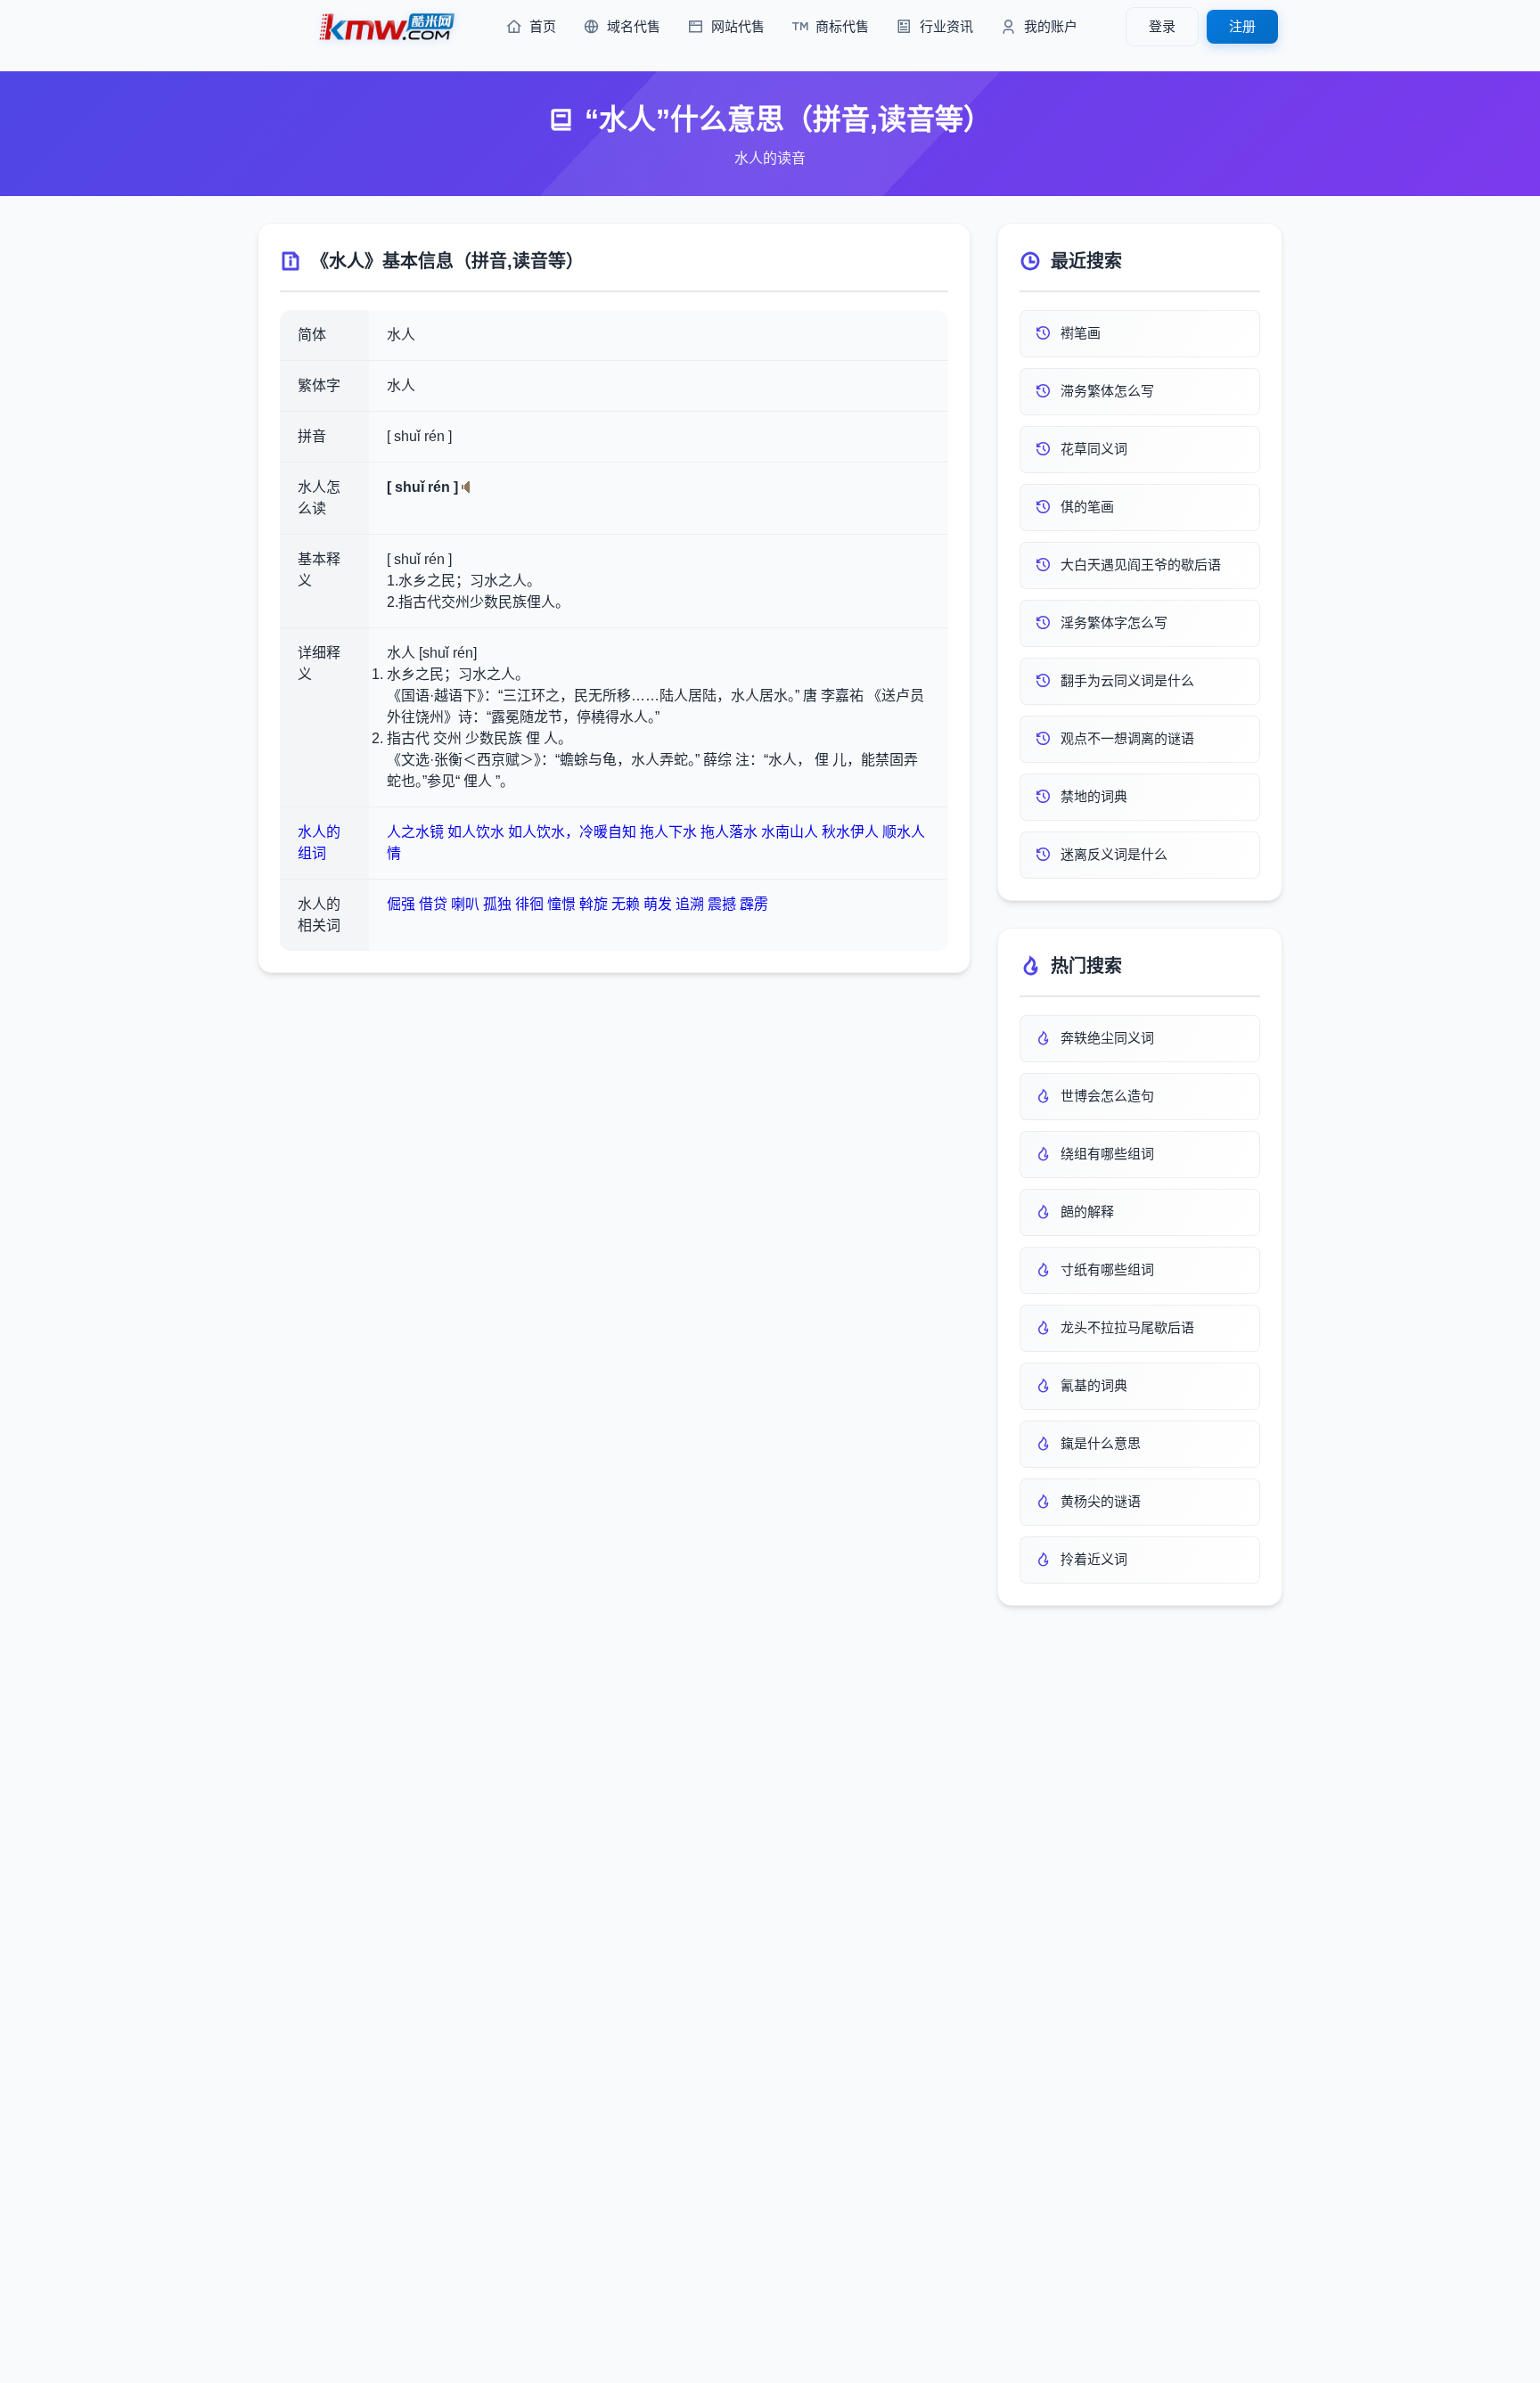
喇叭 (465, 904)
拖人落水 (729, 832)
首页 (543, 26)
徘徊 (529, 904)
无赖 (626, 904)
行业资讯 (946, 26)
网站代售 (738, 26)
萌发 (658, 904)
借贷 (433, 904)
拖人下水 (668, 832)
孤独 (497, 904)
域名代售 (634, 26)
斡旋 (594, 904)
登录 (1162, 26)
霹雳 (754, 904)
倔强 (401, 904)
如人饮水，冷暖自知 (572, 832)
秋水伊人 (850, 832)
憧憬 (561, 904)
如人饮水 (476, 832)
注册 (1242, 26)
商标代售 (842, 26)
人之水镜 (415, 832)
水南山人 (790, 832)
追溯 (690, 904)
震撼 (722, 904)
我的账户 (1051, 26)
